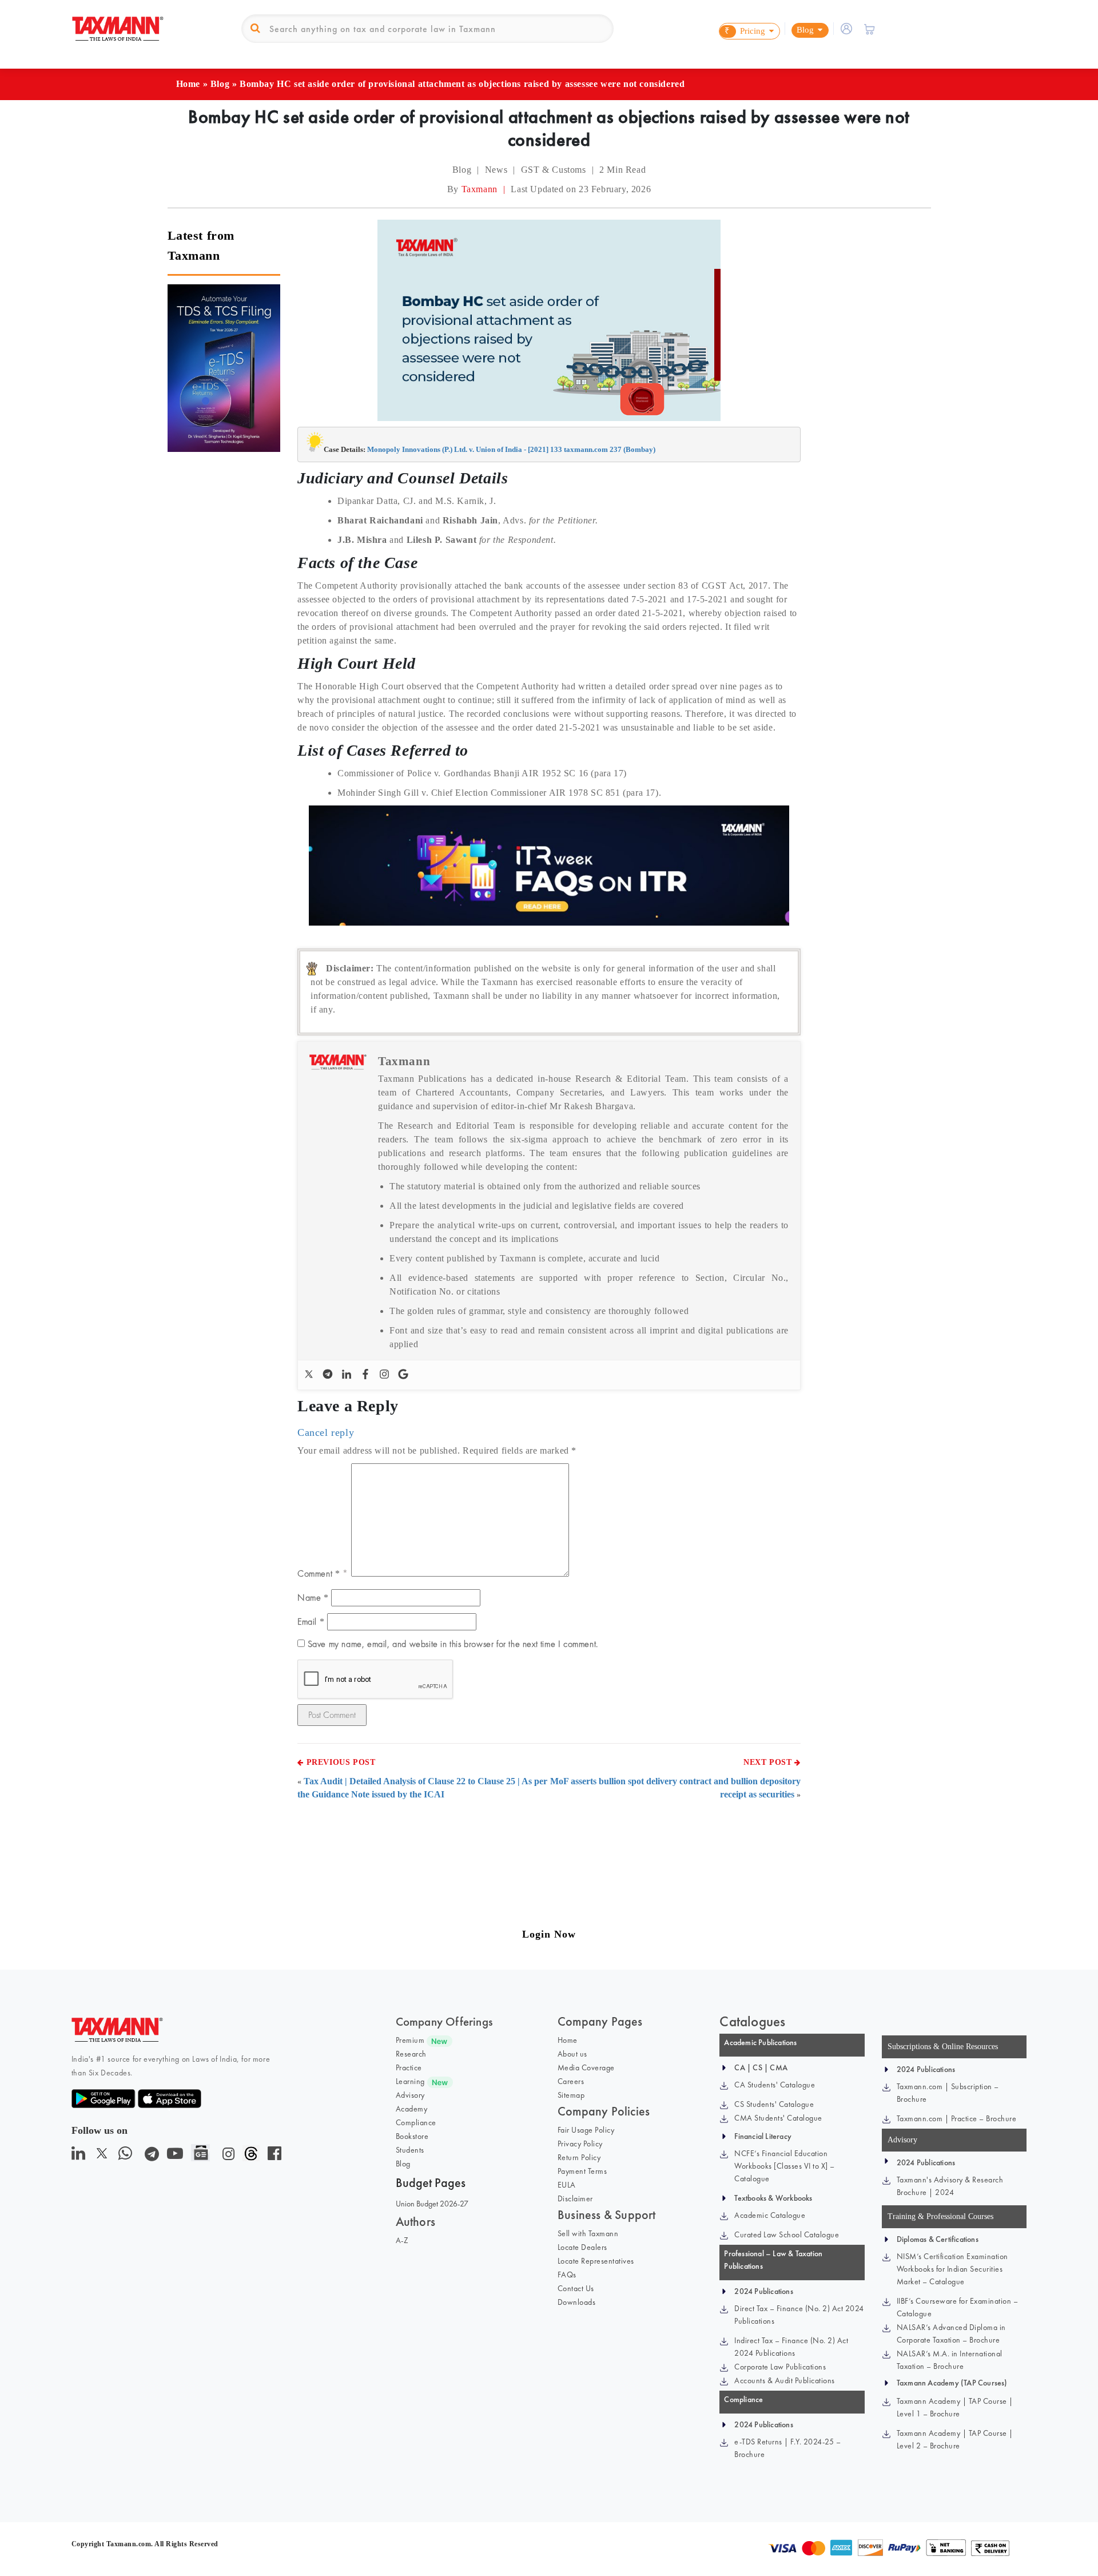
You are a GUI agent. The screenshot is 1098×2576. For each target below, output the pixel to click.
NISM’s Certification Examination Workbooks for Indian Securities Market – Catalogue (952, 2269)
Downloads (577, 2302)
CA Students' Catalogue (775, 2085)
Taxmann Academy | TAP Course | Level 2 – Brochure (955, 2439)
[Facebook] (367, 1375)
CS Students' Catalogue (774, 2104)
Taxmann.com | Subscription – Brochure (948, 2093)
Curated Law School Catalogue (787, 2234)
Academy (412, 2109)
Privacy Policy (580, 2144)
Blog (220, 84)
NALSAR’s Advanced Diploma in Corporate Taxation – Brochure (951, 2333)
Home (188, 84)
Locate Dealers (582, 2247)
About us (572, 2054)
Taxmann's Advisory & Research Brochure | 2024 (950, 2186)
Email (311, 1622)
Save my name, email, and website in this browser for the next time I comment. (453, 1644)
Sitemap (571, 2095)
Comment (319, 1573)
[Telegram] (329, 1375)
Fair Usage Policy (586, 2130)
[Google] (405, 1375)
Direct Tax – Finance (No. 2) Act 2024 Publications (799, 2315)
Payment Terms (582, 2171)
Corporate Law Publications (780, 2367)
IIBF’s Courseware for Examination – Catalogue (958, 2307)
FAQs (567, 2275)
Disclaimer (575, 2198)
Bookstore (412, 2136)
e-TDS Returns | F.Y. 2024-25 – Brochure (787, 2448)
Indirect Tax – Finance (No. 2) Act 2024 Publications (791, 2347)
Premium (410, 2040)
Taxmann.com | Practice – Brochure (957, 2118)
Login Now (549, 1934)
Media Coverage (586, 2067)
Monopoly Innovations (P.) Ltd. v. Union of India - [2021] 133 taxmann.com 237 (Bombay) (511, 449)
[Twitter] (310, 1375)
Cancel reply (326, 1432)
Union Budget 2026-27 (432, 2204)
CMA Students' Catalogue (778, 2118)
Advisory (410, 2095)
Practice (409, 2067)
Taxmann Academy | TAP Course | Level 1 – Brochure (955, 2407)
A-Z (402, 2240)
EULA (567, 2185)
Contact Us (576, 2288)
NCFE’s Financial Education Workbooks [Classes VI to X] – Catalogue (785, 2166)
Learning (410, 2081)
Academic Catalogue (770, 2215)
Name (313, 1597)
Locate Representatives (596, 2261)
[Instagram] (386, 1375)
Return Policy (579, 2157)
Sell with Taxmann (588, 2233)
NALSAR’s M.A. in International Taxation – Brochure (950, 2360)
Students (410, 2150)
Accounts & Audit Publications (785, 2380)
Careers (571, 2081)
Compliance (416, 2122)
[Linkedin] (348, 1375)
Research (411, 2054)
